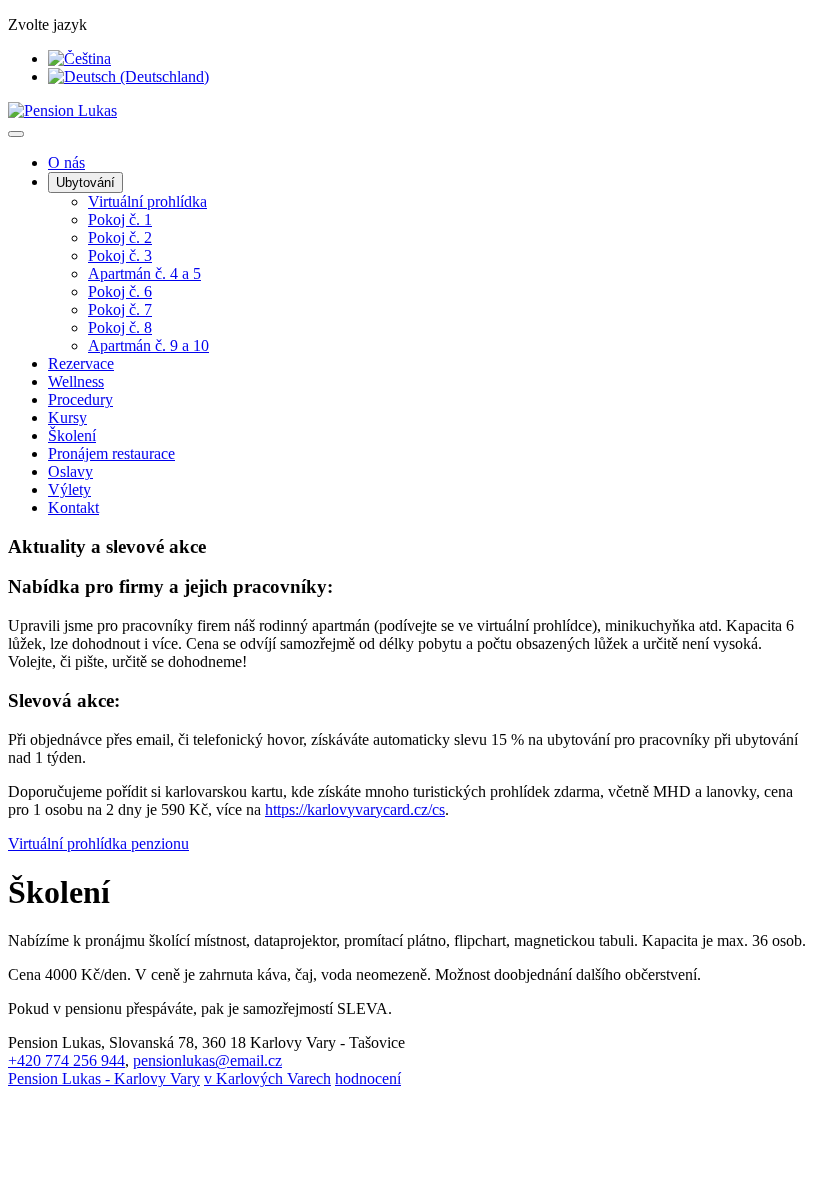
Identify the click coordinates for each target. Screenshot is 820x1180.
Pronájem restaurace (111, 453)
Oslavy (70, 471)
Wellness (76, 381)
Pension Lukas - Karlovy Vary (104, 1078)
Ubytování (85, 182)
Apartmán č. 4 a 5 (144, 273)
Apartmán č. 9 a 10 (148, 345)
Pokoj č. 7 (120, 309)
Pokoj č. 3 (120, 255)
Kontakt (73, 507)
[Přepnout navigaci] (16, 134)
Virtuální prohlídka (147, 201)
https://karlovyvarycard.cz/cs (355, 809)
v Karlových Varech (267, 1078)
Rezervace (81, 363)
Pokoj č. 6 (120, 291)
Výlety (69, 489)
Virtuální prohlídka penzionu (98, 843)
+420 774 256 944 (66, 1060)
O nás (66, 162)
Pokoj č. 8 (120, 327)
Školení (72, 435)
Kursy (67, 417)
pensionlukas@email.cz (207, 1060)
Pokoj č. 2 (120, 237)
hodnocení (368, 1078)
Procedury (80, 399)
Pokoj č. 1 (120, 219)
